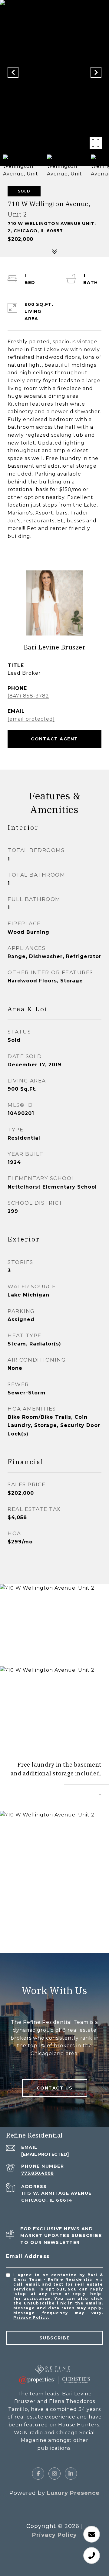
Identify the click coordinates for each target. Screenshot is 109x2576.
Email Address (28, 2256)
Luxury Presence (73, 2493)
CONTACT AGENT (54, 739)
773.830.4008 (37, 2173)
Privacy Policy (31, 2317)
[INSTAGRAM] (54, 2474)
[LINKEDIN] (71, 2474)
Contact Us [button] (55, 2088)
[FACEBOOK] (38, 2474)
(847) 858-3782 (28, 696)
